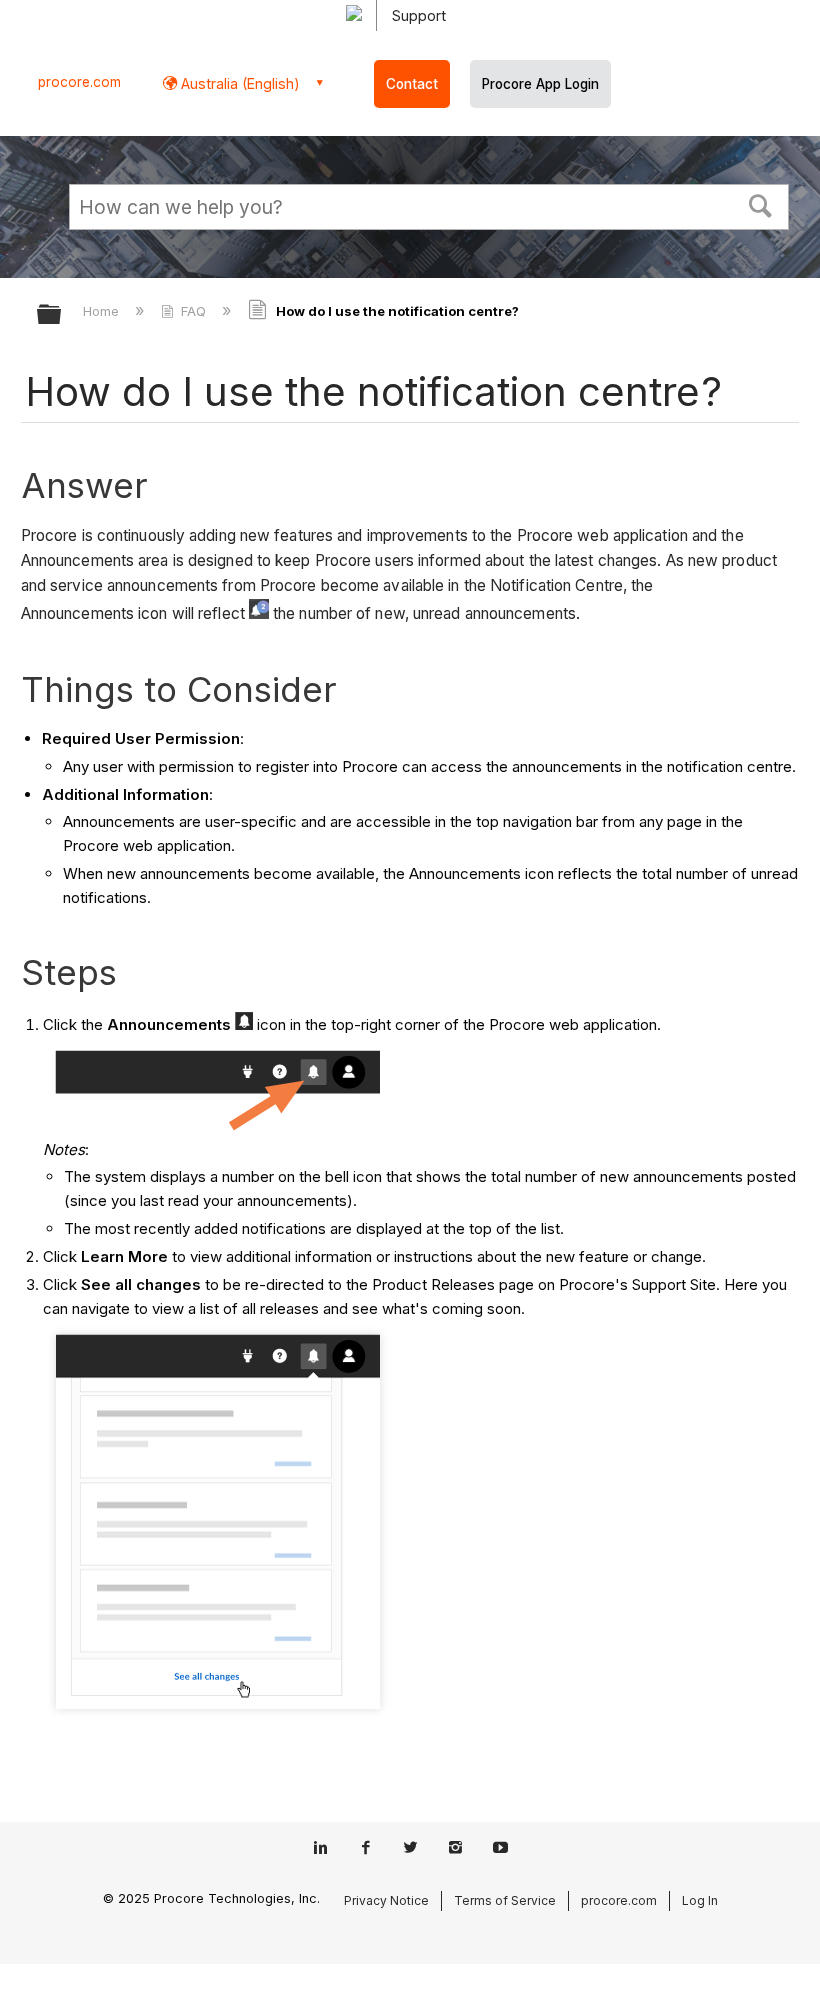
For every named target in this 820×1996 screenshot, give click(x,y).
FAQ (193, 311)
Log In (700, 1900)
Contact (412, 84)
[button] (761, 204)
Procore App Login (540, 84)
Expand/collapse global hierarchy (62, 315)
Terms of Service (505, 1900)
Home (103, 311)
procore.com (79, 82)
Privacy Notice (386, 1900)
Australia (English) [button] (238, 83)
